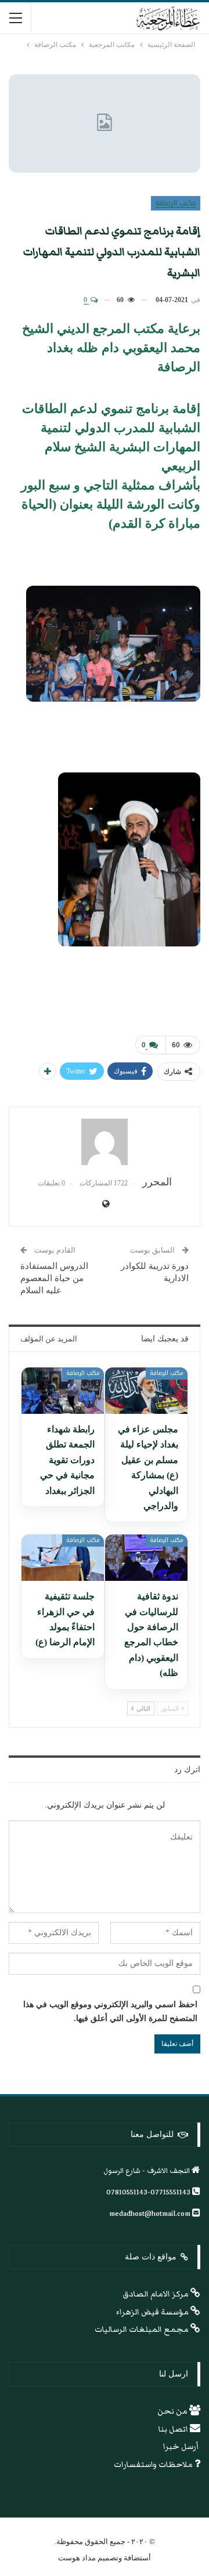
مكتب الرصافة (176, 203)
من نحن (173, 2411)
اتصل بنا (174, 2429)
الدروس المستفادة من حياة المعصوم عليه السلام (54, 1278)
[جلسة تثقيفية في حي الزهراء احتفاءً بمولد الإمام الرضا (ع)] (63, 1558)
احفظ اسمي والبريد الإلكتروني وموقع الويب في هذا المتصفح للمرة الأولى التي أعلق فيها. (110, 2011)
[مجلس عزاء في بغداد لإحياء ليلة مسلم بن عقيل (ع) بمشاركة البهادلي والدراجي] (146, 1391)
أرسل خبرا (182, 2447)
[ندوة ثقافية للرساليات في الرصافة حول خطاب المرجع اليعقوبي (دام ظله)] (146, 1558)
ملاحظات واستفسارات (154, 2465)
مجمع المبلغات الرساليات (143, 2330)
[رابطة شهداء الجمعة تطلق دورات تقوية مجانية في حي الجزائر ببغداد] (63, 1391)
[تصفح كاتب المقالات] (105, 1142)
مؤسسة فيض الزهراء (153, 2312)
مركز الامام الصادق (156, 2294)
